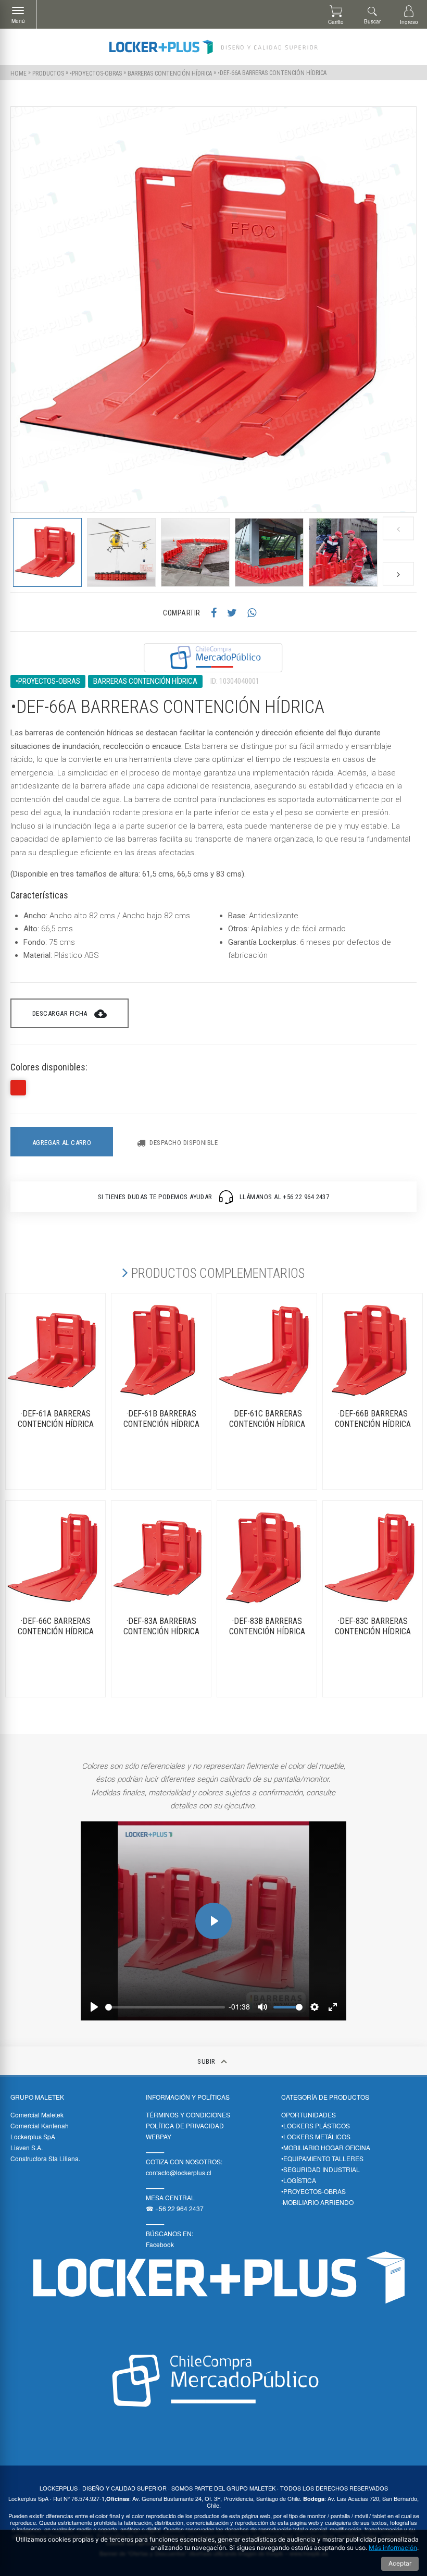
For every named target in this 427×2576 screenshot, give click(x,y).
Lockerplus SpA (33, 2136)
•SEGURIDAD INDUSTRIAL (321, 2169)
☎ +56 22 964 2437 (175, 2208)
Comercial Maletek (37, 2115)
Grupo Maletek (37, 2097)
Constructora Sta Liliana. (45, 2158)
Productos (48, 73)
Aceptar (400, 2563)
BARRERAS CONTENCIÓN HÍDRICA (170, 73)
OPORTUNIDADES (309, 2115)
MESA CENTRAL (170, 2197)
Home (18, 73)
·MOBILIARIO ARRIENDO (317, 2202)
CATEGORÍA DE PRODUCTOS (325, 2097)
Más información (393, 2548)
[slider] (165, 2007)
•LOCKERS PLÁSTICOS (316, 2125)
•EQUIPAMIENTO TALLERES (322, 2158)
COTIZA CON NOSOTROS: (184, 2161)
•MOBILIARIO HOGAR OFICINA (326, 2147)
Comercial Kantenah (40, 2125)
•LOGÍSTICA (299, 2180)
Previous (398, 529)
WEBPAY (159, 2136)
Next (398, 574)
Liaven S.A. (27, 2147)
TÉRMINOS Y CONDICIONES (188, 2115)
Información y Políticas (188, 2097)
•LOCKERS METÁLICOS (316, 2136)
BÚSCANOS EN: (169, 2233)
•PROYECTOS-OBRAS (96, 73)
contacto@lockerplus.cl (179, 2172)
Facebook (160, 2244)
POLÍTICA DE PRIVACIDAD (185, 2125)
